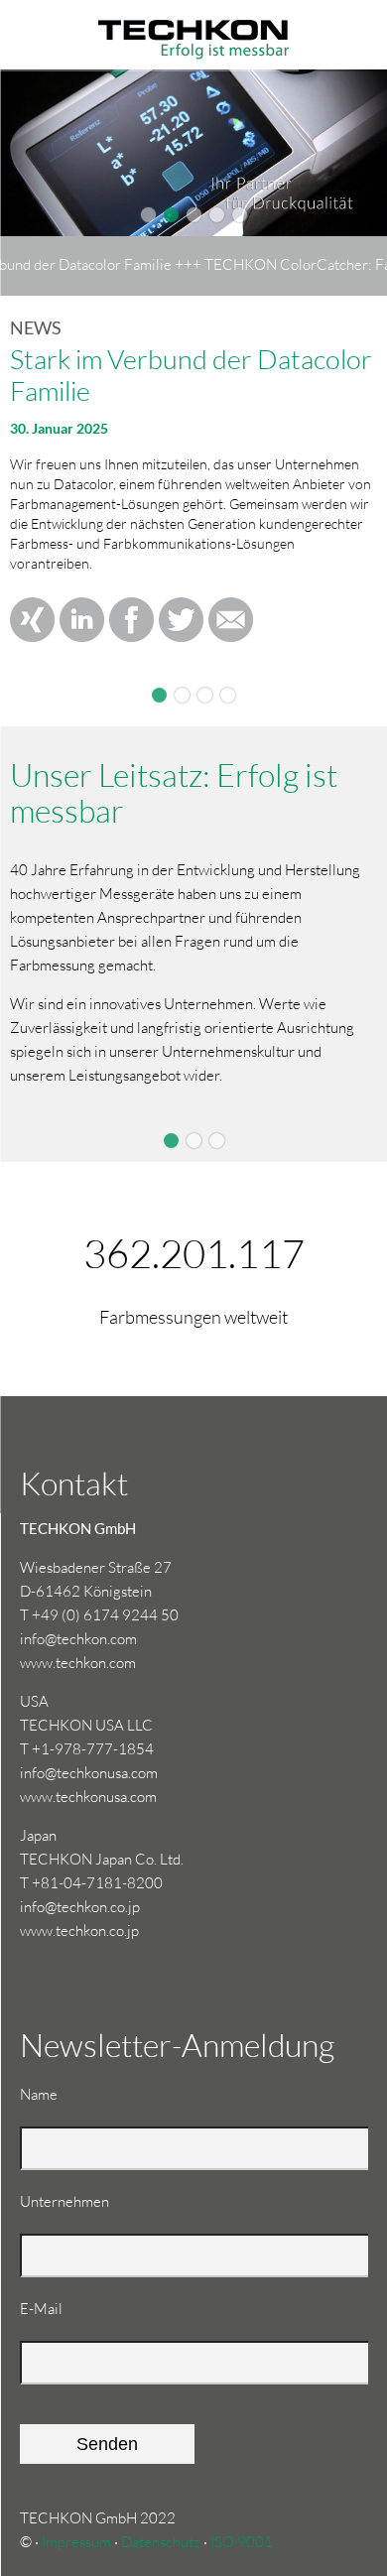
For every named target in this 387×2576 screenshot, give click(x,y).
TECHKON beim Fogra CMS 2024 (205, 695)
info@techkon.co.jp (80, 1907)
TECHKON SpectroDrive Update (228, 695)
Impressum (76, 2542)
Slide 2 (194, 1141)
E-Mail (52, 2308)
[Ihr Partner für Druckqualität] (193, 20)
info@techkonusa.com (89, 1773)
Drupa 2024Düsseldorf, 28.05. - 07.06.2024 (182, 695)
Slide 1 (171, 1141)
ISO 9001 (242, 2542)
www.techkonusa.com (88, 1797)
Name (52, 2094)
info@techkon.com (78, 1639)
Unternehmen (64, 2201)
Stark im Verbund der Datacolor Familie (159, 695)
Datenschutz (161, 2542)
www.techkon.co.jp (79, 1931)
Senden (107, 2444)
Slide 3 (217, 1141)
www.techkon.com (78, 1663)
